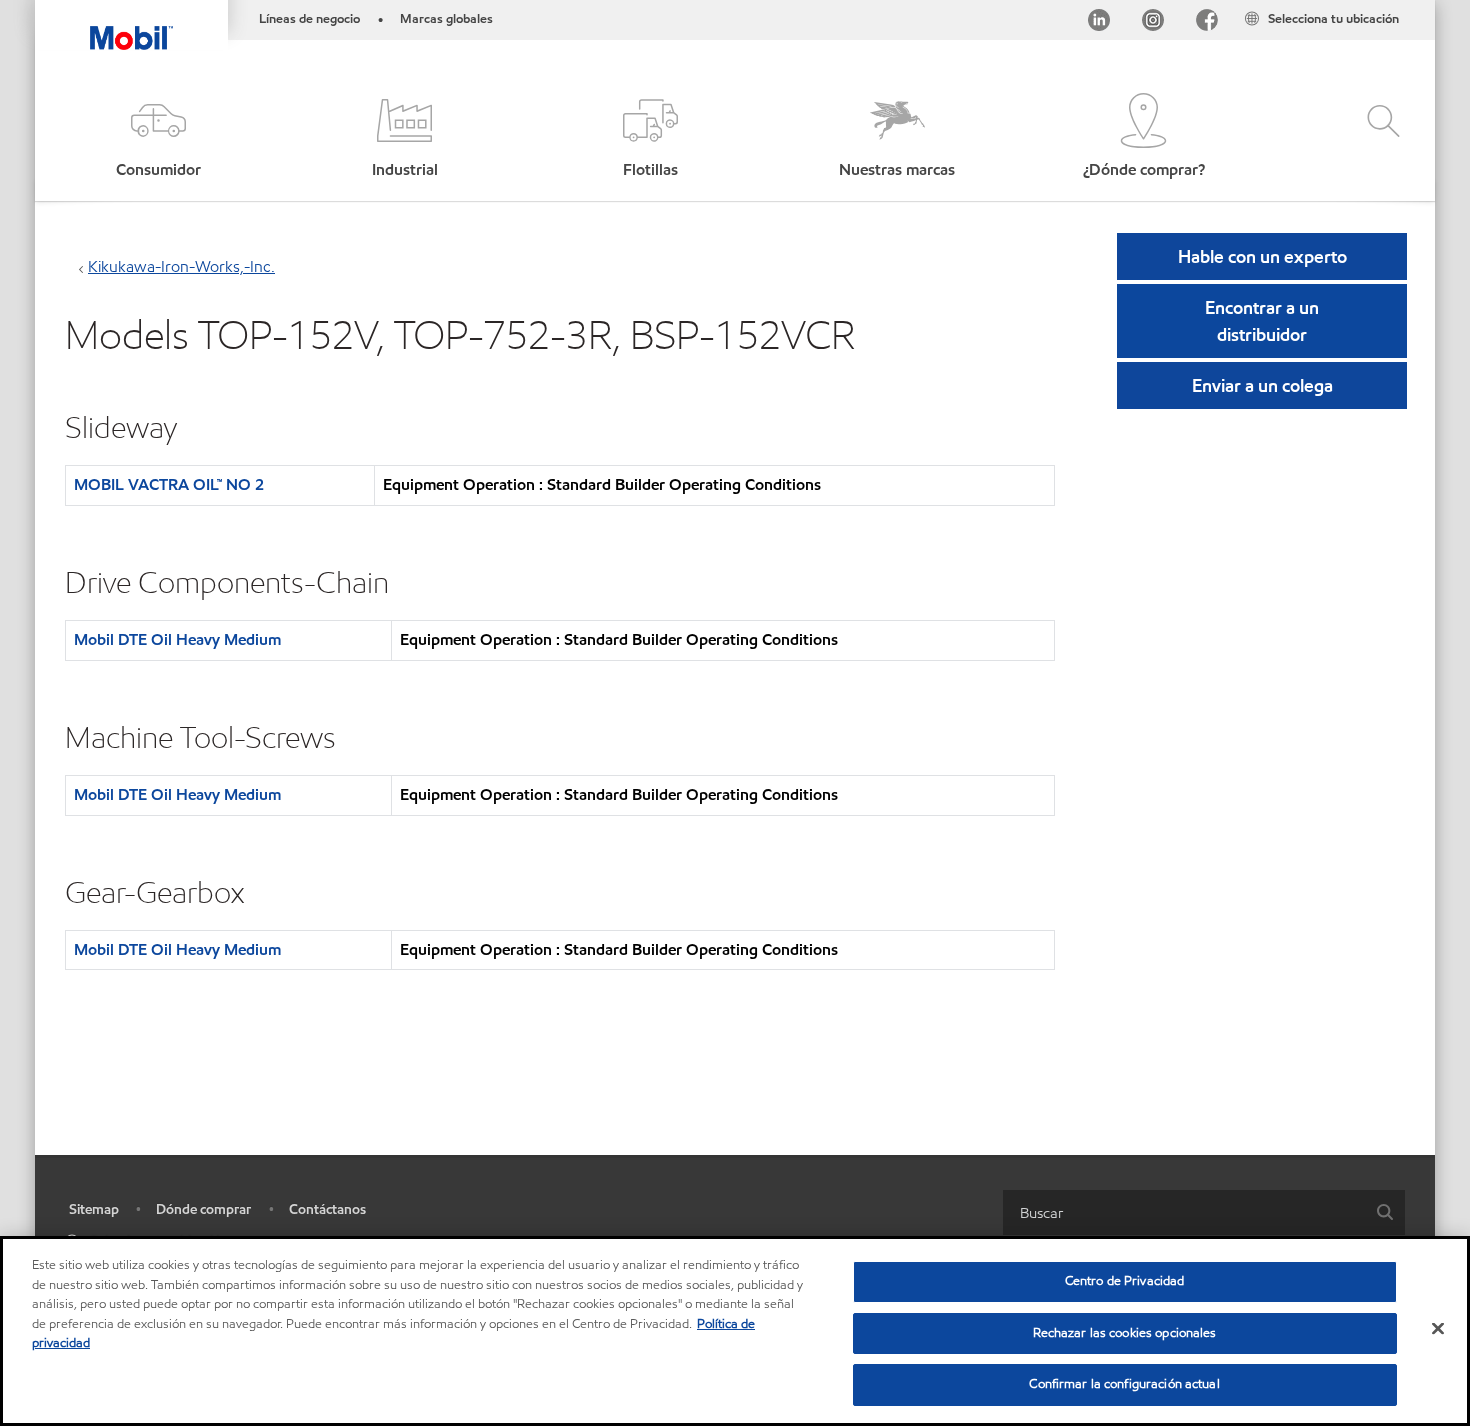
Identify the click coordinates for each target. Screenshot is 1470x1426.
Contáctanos (327, 1209)
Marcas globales (446, 19)
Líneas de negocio (309, 19)
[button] (158, 137)
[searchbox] (1184, 1212)
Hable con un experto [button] (1262, 256)
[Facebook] (1207, 23)
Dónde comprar (203, 1209)
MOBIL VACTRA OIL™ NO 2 (169, 484)
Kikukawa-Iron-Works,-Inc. (181, 266)
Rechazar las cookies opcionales (1125, 1333)
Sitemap (94, 1209)
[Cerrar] (1438, 1329)
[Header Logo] (131, 25)
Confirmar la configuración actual (1124, 1384)
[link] (1417, 5)
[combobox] (1204, 1212)
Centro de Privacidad (1125, 1281)
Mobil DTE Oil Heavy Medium (177, 639)
